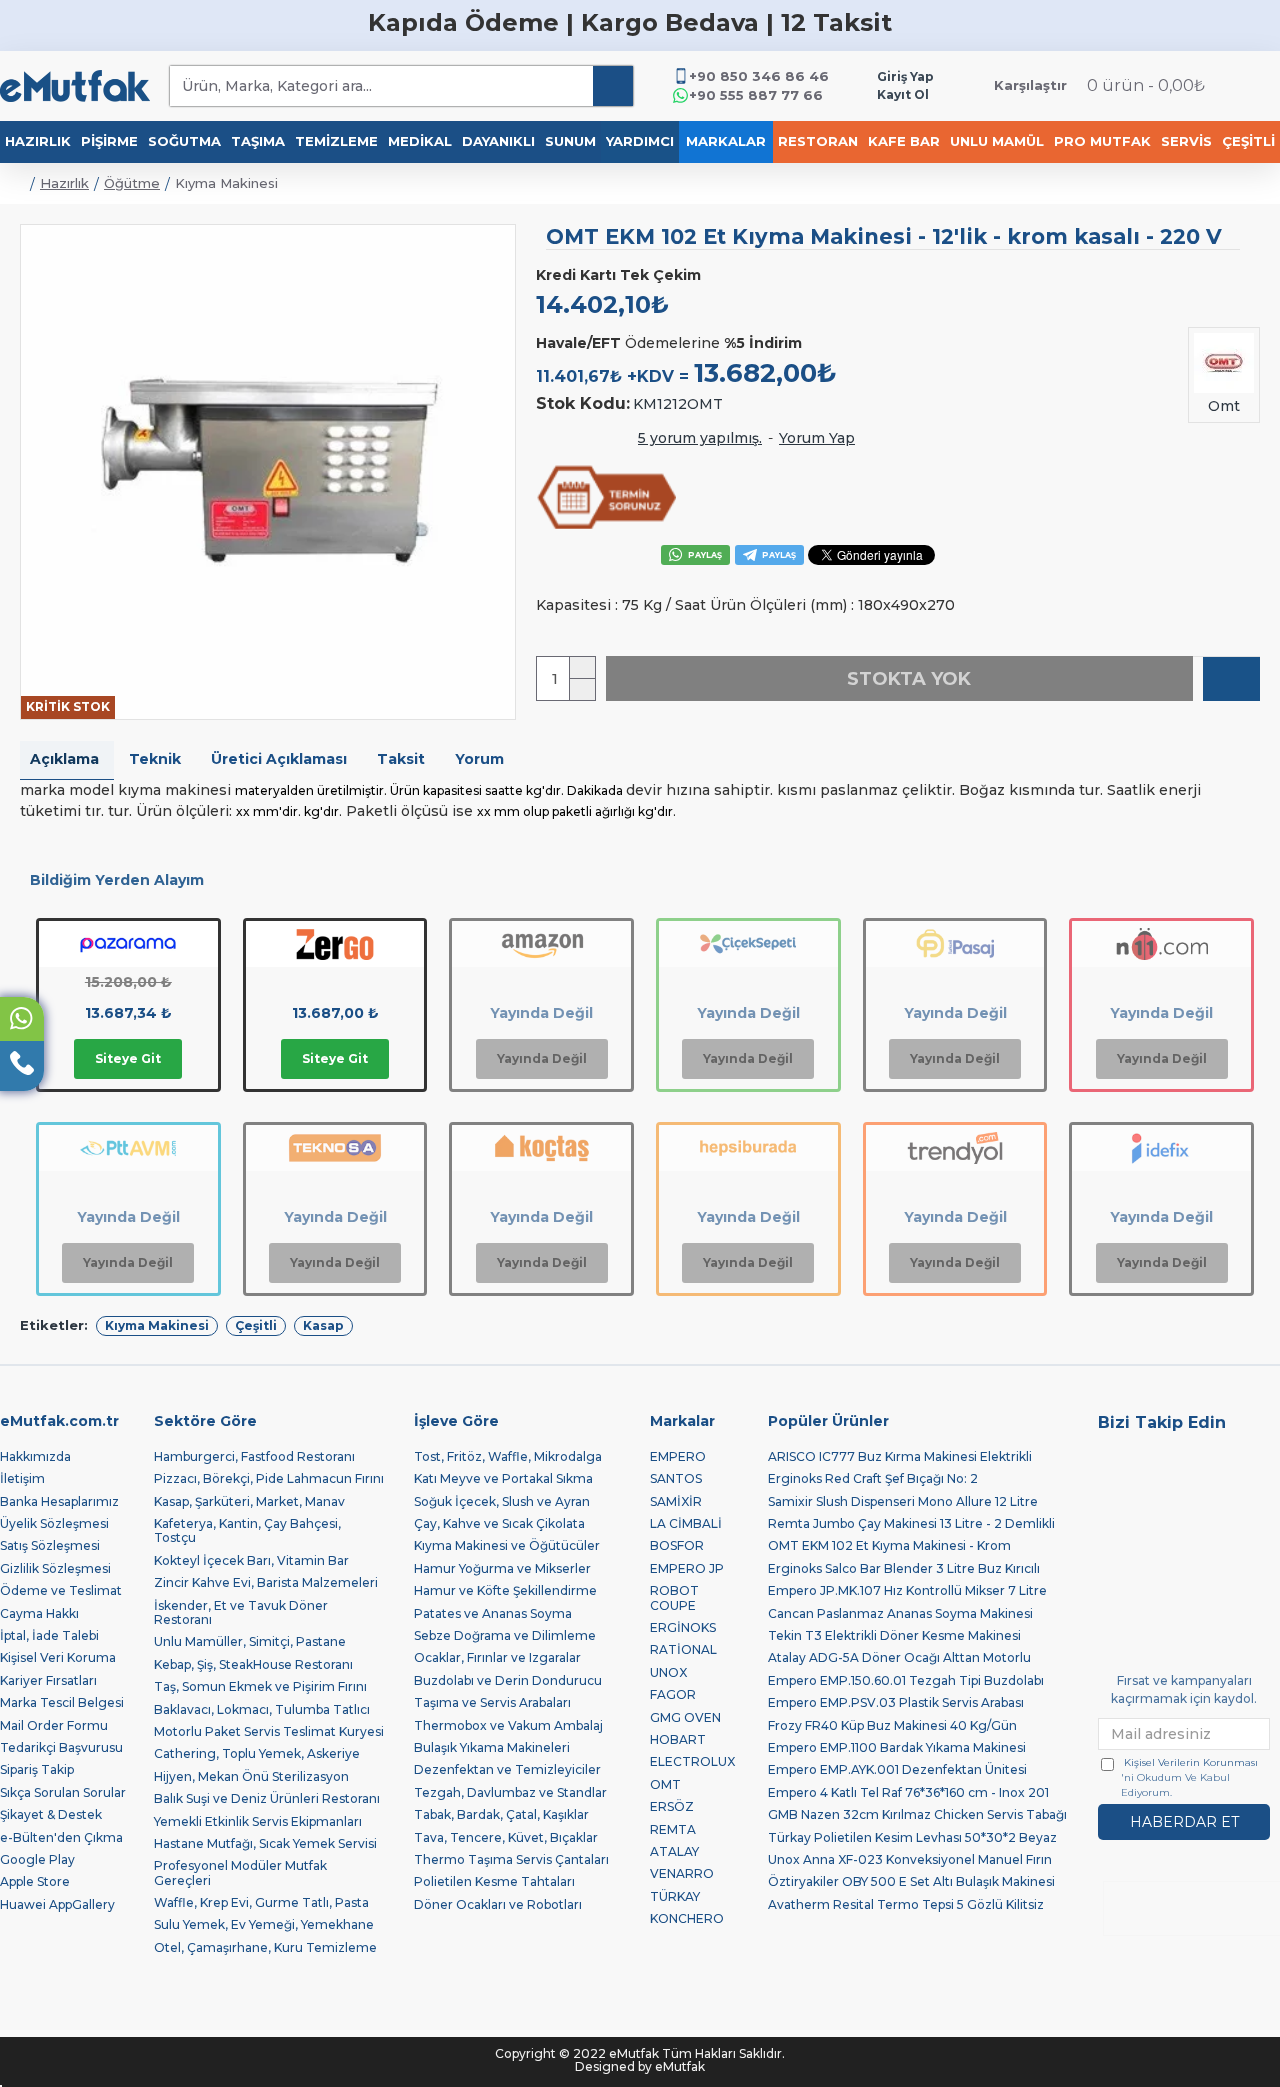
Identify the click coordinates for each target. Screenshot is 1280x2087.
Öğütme (132, 183)
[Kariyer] (1160, 1490)
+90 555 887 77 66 (756, 95)
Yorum (479, 759)
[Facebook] (1256, 1460)
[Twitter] (1112, 1460)
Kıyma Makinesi (157, 1325)
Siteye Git (128, 1058)
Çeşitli (256, 1325)
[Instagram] (1160, 1460)
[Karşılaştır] (1231, 679)
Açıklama (64, 759)
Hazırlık (64, 183)
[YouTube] (1208, 1460)
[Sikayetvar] (1256, 1490)
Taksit (401, 759)
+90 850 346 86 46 (759, 76)
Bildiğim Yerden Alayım (117, 880)
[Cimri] (1208, 1490)
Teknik (155, 759)
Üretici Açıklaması (279, 759)
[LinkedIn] (1112, 1490)
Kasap (323, 1325)
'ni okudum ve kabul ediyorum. (1189, 1777)
